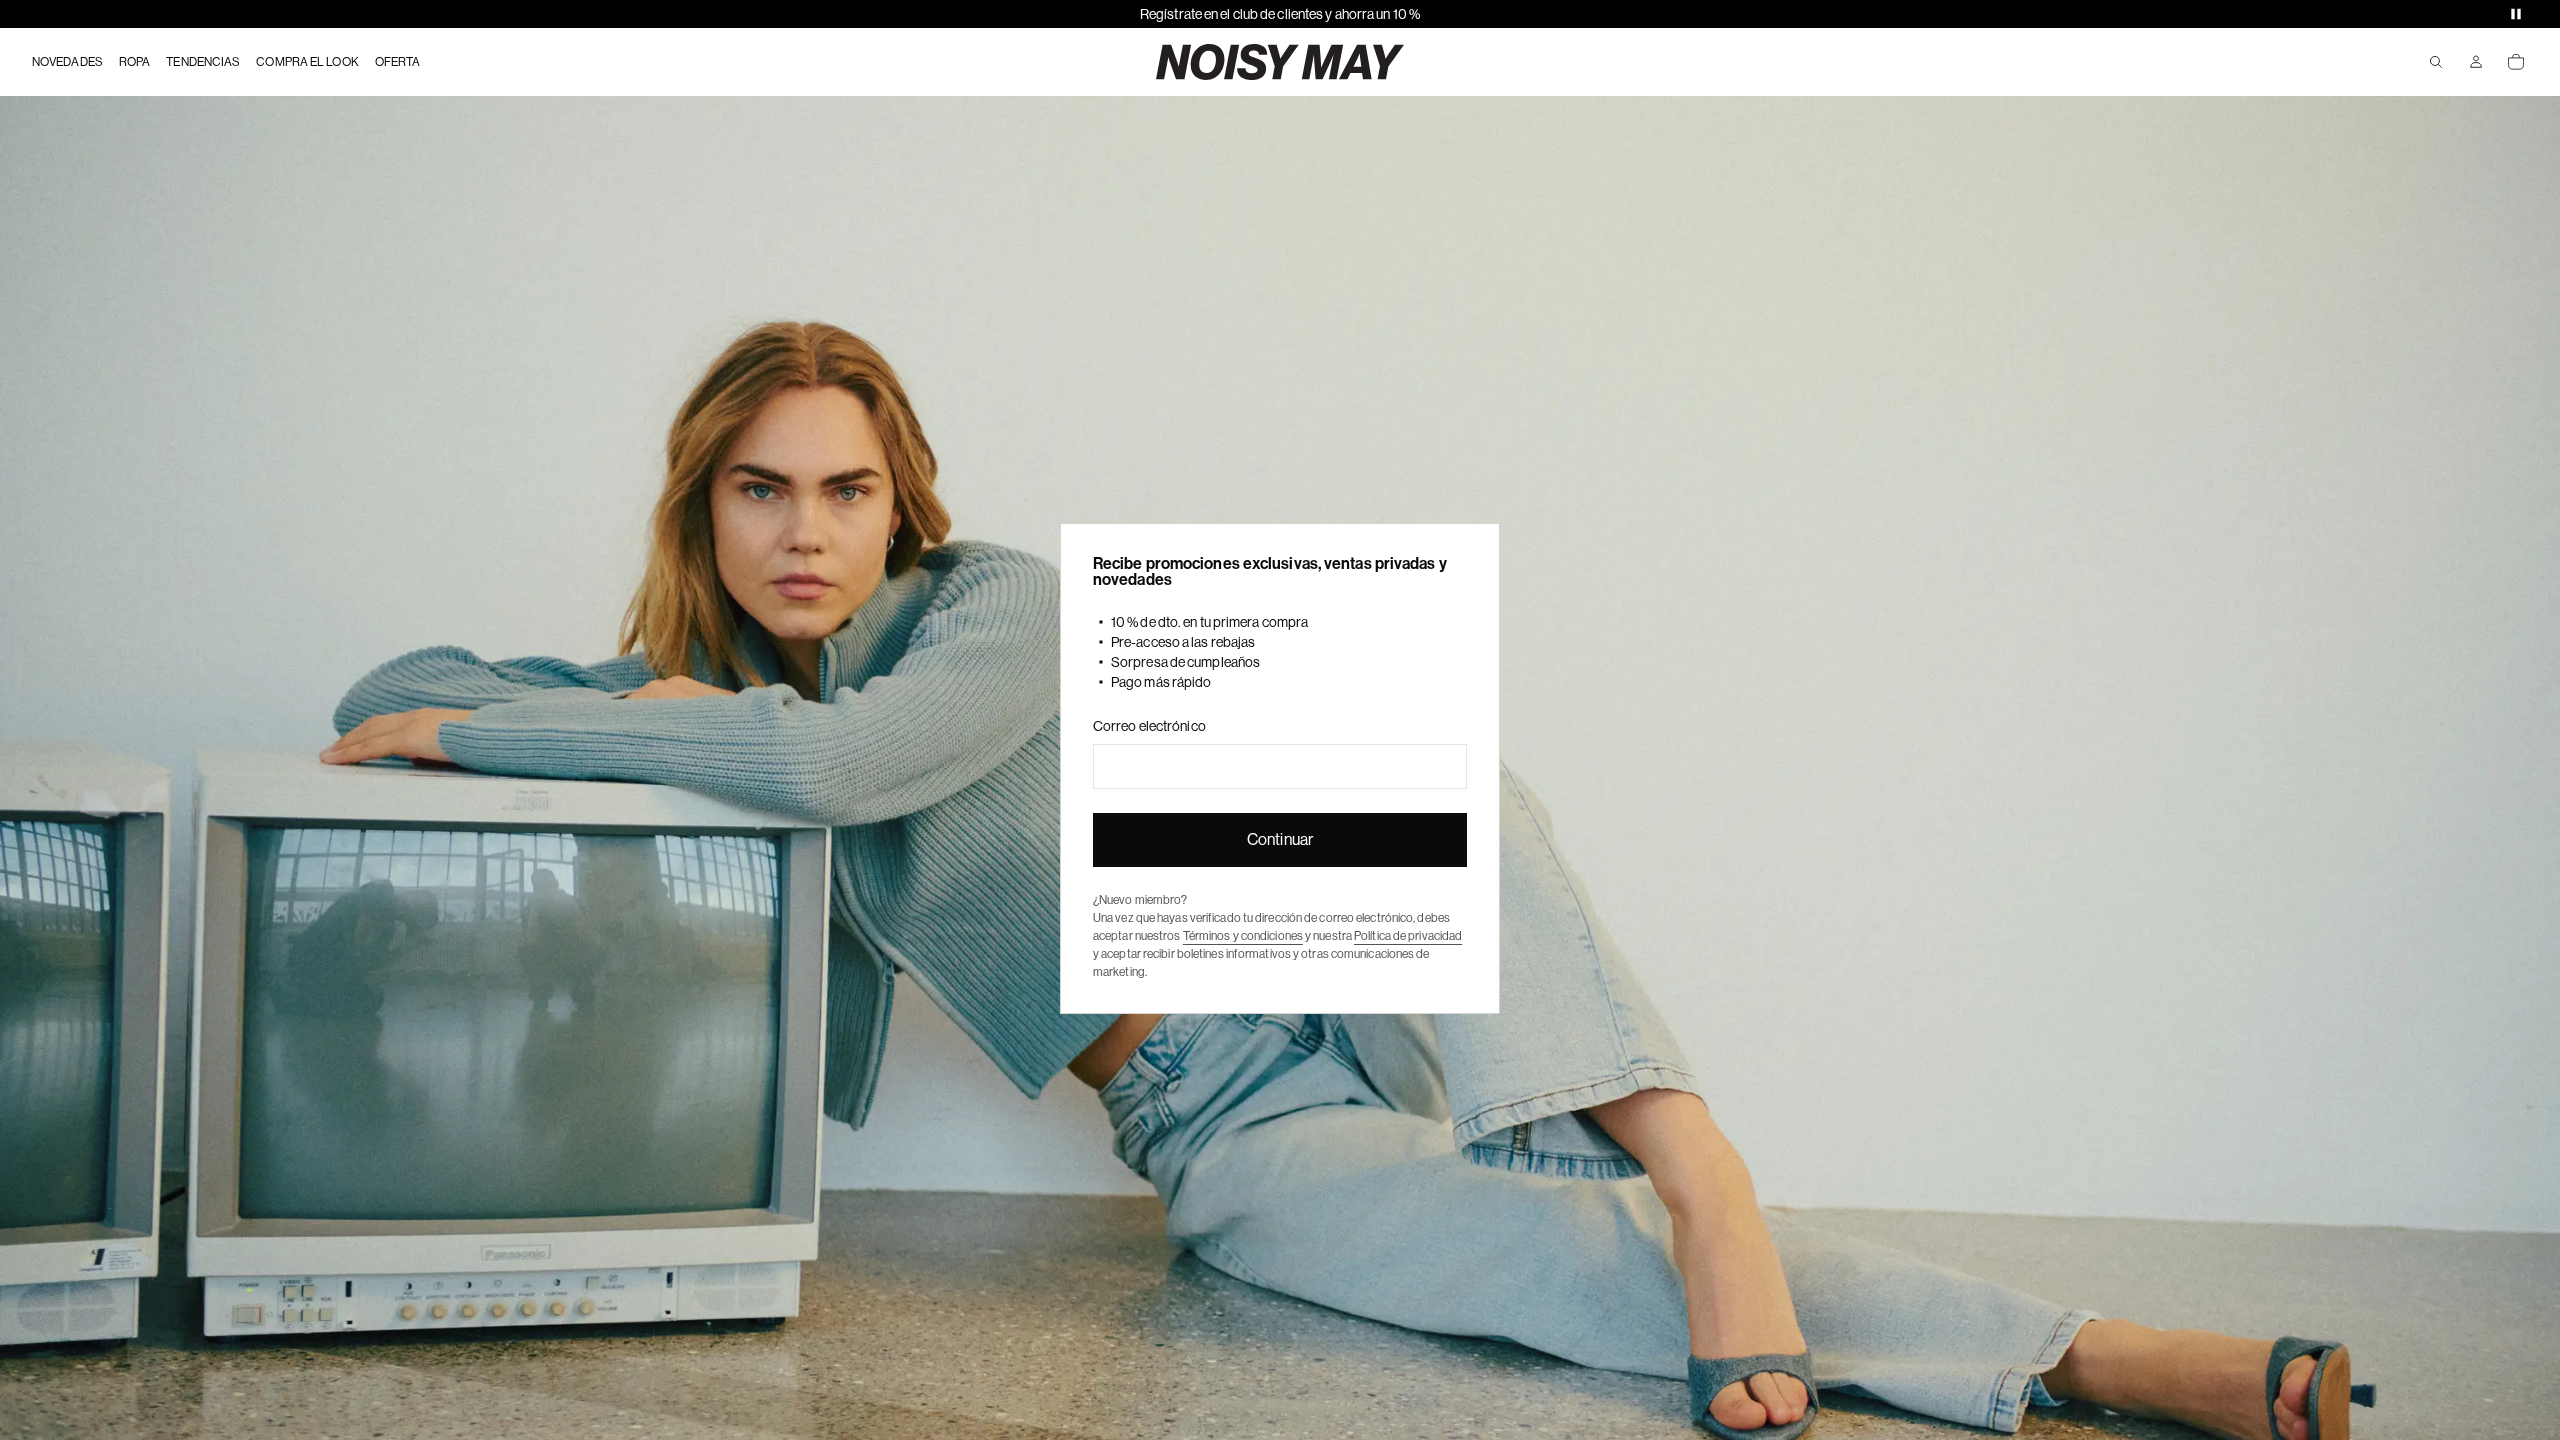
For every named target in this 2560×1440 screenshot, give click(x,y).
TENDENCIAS (203, 62)
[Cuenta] (2476, 62)
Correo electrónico (1149, 726)
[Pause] (2516, 14)
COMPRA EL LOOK (307, 62)
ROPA (134, 62)
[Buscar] (2436, 62)
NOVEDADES (67, 62)
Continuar (1280, 839)
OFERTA (398, 62)
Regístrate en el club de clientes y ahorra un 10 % (1280, 14)
